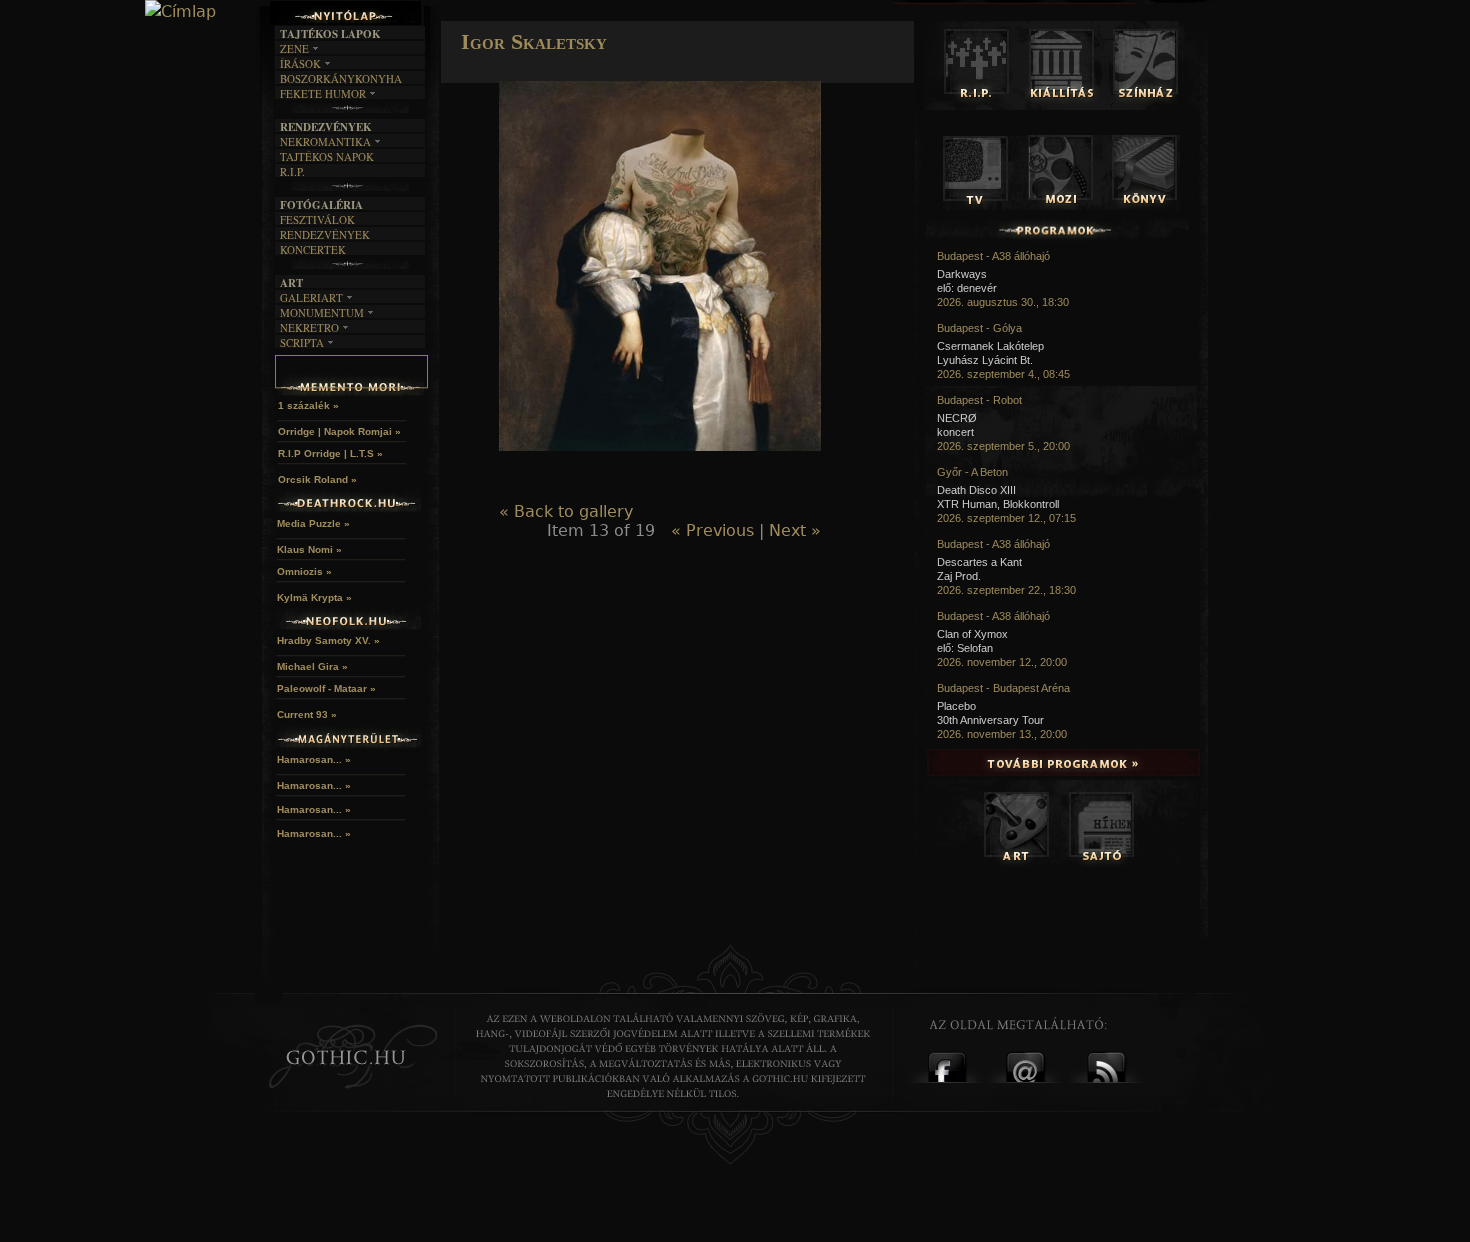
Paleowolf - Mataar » (326, 688)
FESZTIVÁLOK (317, 219)
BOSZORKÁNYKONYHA (341, 78)
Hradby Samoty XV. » (328, 640)
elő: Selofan (965, 648)
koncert (955, 432)
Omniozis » (304, 571)
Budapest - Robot (979, 400)
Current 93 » (307, 714)
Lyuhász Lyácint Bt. (985, 360)
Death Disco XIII (976, 490)
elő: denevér (967, 288)
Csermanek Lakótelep (990, 346)
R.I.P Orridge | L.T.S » (330, 453)
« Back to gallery (566, 511)
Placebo (956, 706)
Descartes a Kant (979, 562)
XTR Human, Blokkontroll (998, 504)
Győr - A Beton (972, 472)
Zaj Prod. (959, 576)
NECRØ (957, 418)
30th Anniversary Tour (990, 720)
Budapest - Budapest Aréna (1003, 688)
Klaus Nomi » (309, 549)
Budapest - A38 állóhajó (993, 256)
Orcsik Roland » (317, 479)
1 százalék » (308, 405)
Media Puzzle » (313, 523)
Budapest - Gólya (979, 328)
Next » (795, 530)
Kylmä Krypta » (314, 597)
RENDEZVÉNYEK (325, 234)
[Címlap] (180, 12)
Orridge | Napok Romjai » (339, 431)
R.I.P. (292, 171)
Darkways (962, 274)
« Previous (712, 530)
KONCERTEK (313, 249)
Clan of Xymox (972, 634)
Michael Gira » (312, 666)
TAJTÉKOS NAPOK (327, 156)
